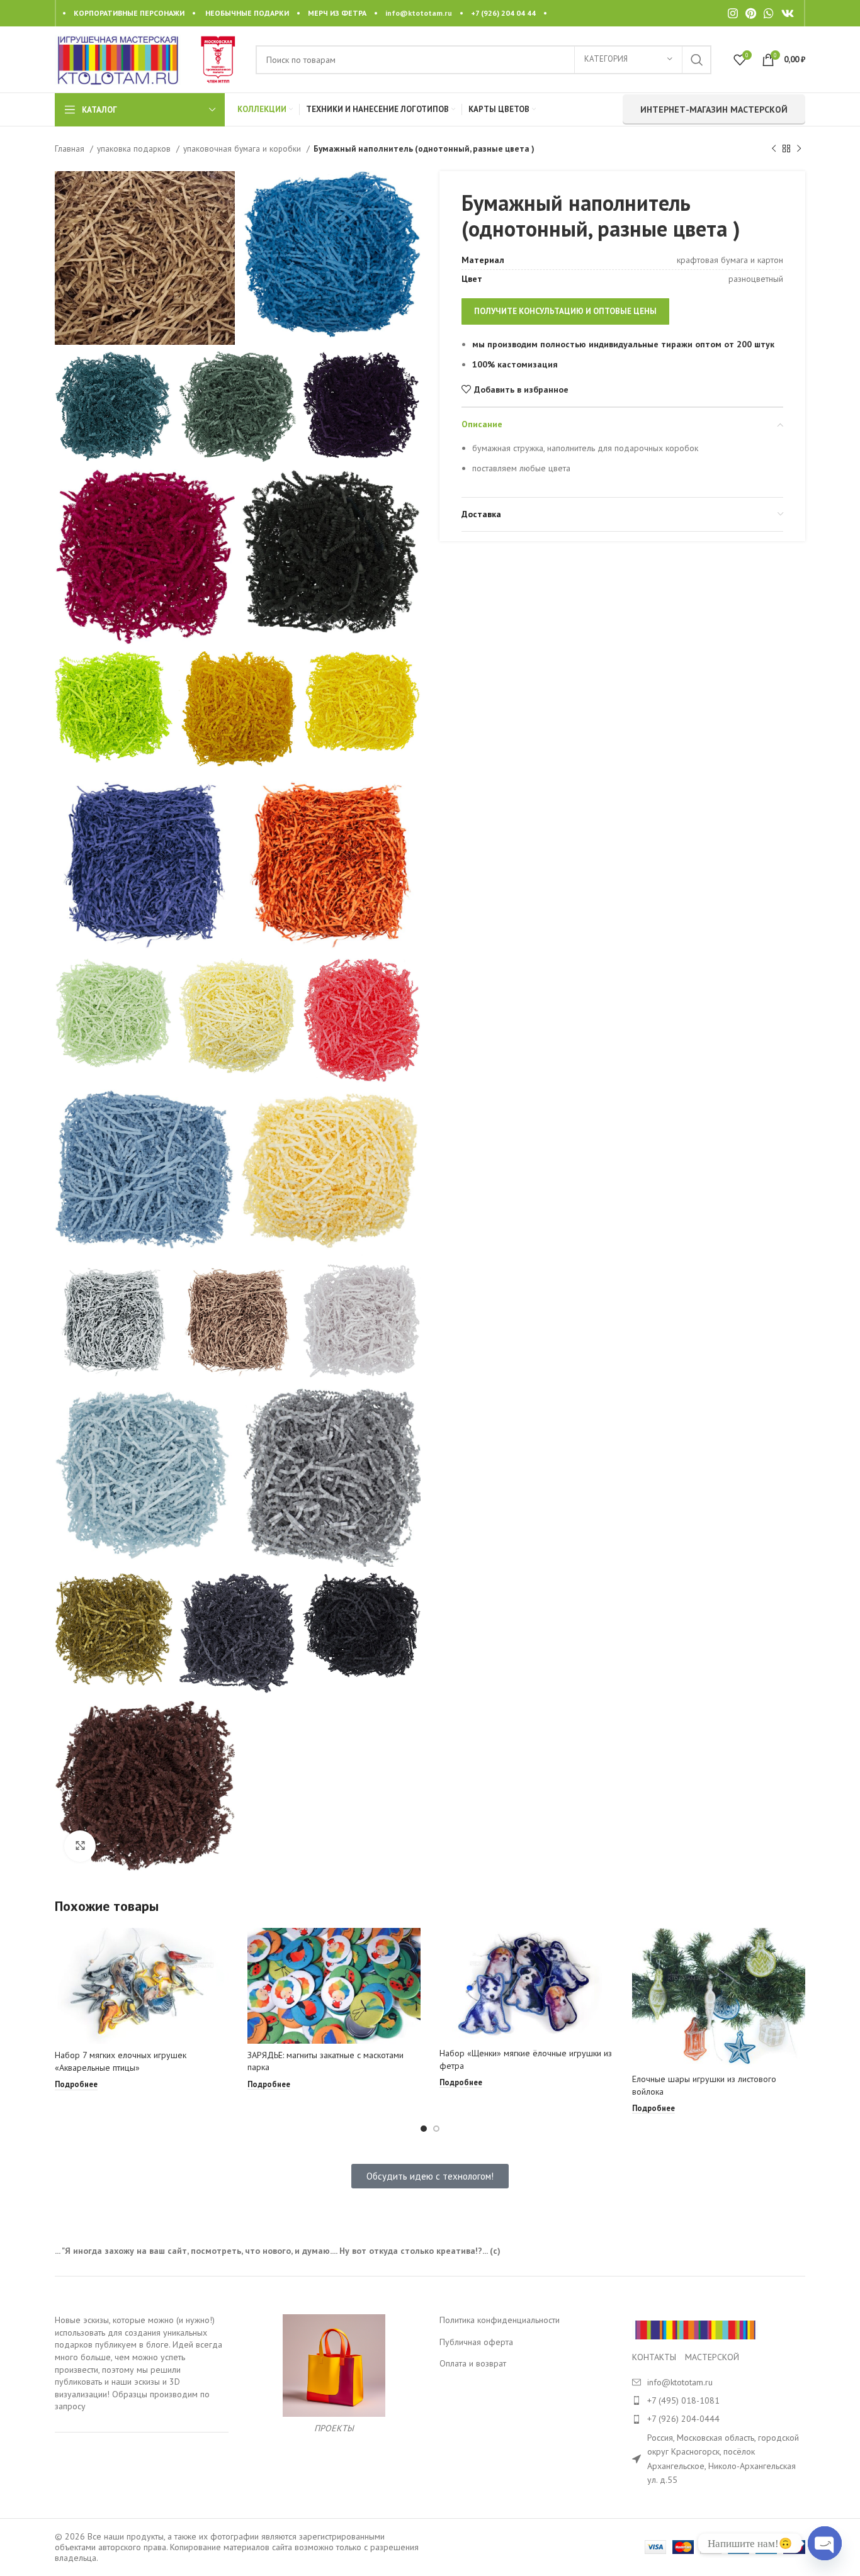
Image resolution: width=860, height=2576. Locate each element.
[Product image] (142, 1986)
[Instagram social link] (733, 13)
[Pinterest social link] (751, 13)
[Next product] (799, 149)
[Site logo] (118, 59)
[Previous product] (774, 149)
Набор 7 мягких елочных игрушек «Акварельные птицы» (121, 2061)
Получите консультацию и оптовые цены (565, 311)
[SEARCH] (697, 60)
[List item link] (719, 2400)
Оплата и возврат (473, 2363)
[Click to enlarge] (80, 1846)
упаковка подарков (135, 148)
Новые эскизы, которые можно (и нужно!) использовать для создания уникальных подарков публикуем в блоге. (135, 2332)
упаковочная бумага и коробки (243, 148)
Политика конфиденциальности (500, 2320)
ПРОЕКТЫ (334, 2428)
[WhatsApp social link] (769, 13)
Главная (71, 148)
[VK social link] (788, 13)
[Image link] (695, 2329)
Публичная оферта (476, 2342)
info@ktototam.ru (419, 13)
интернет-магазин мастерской (714, 109)
